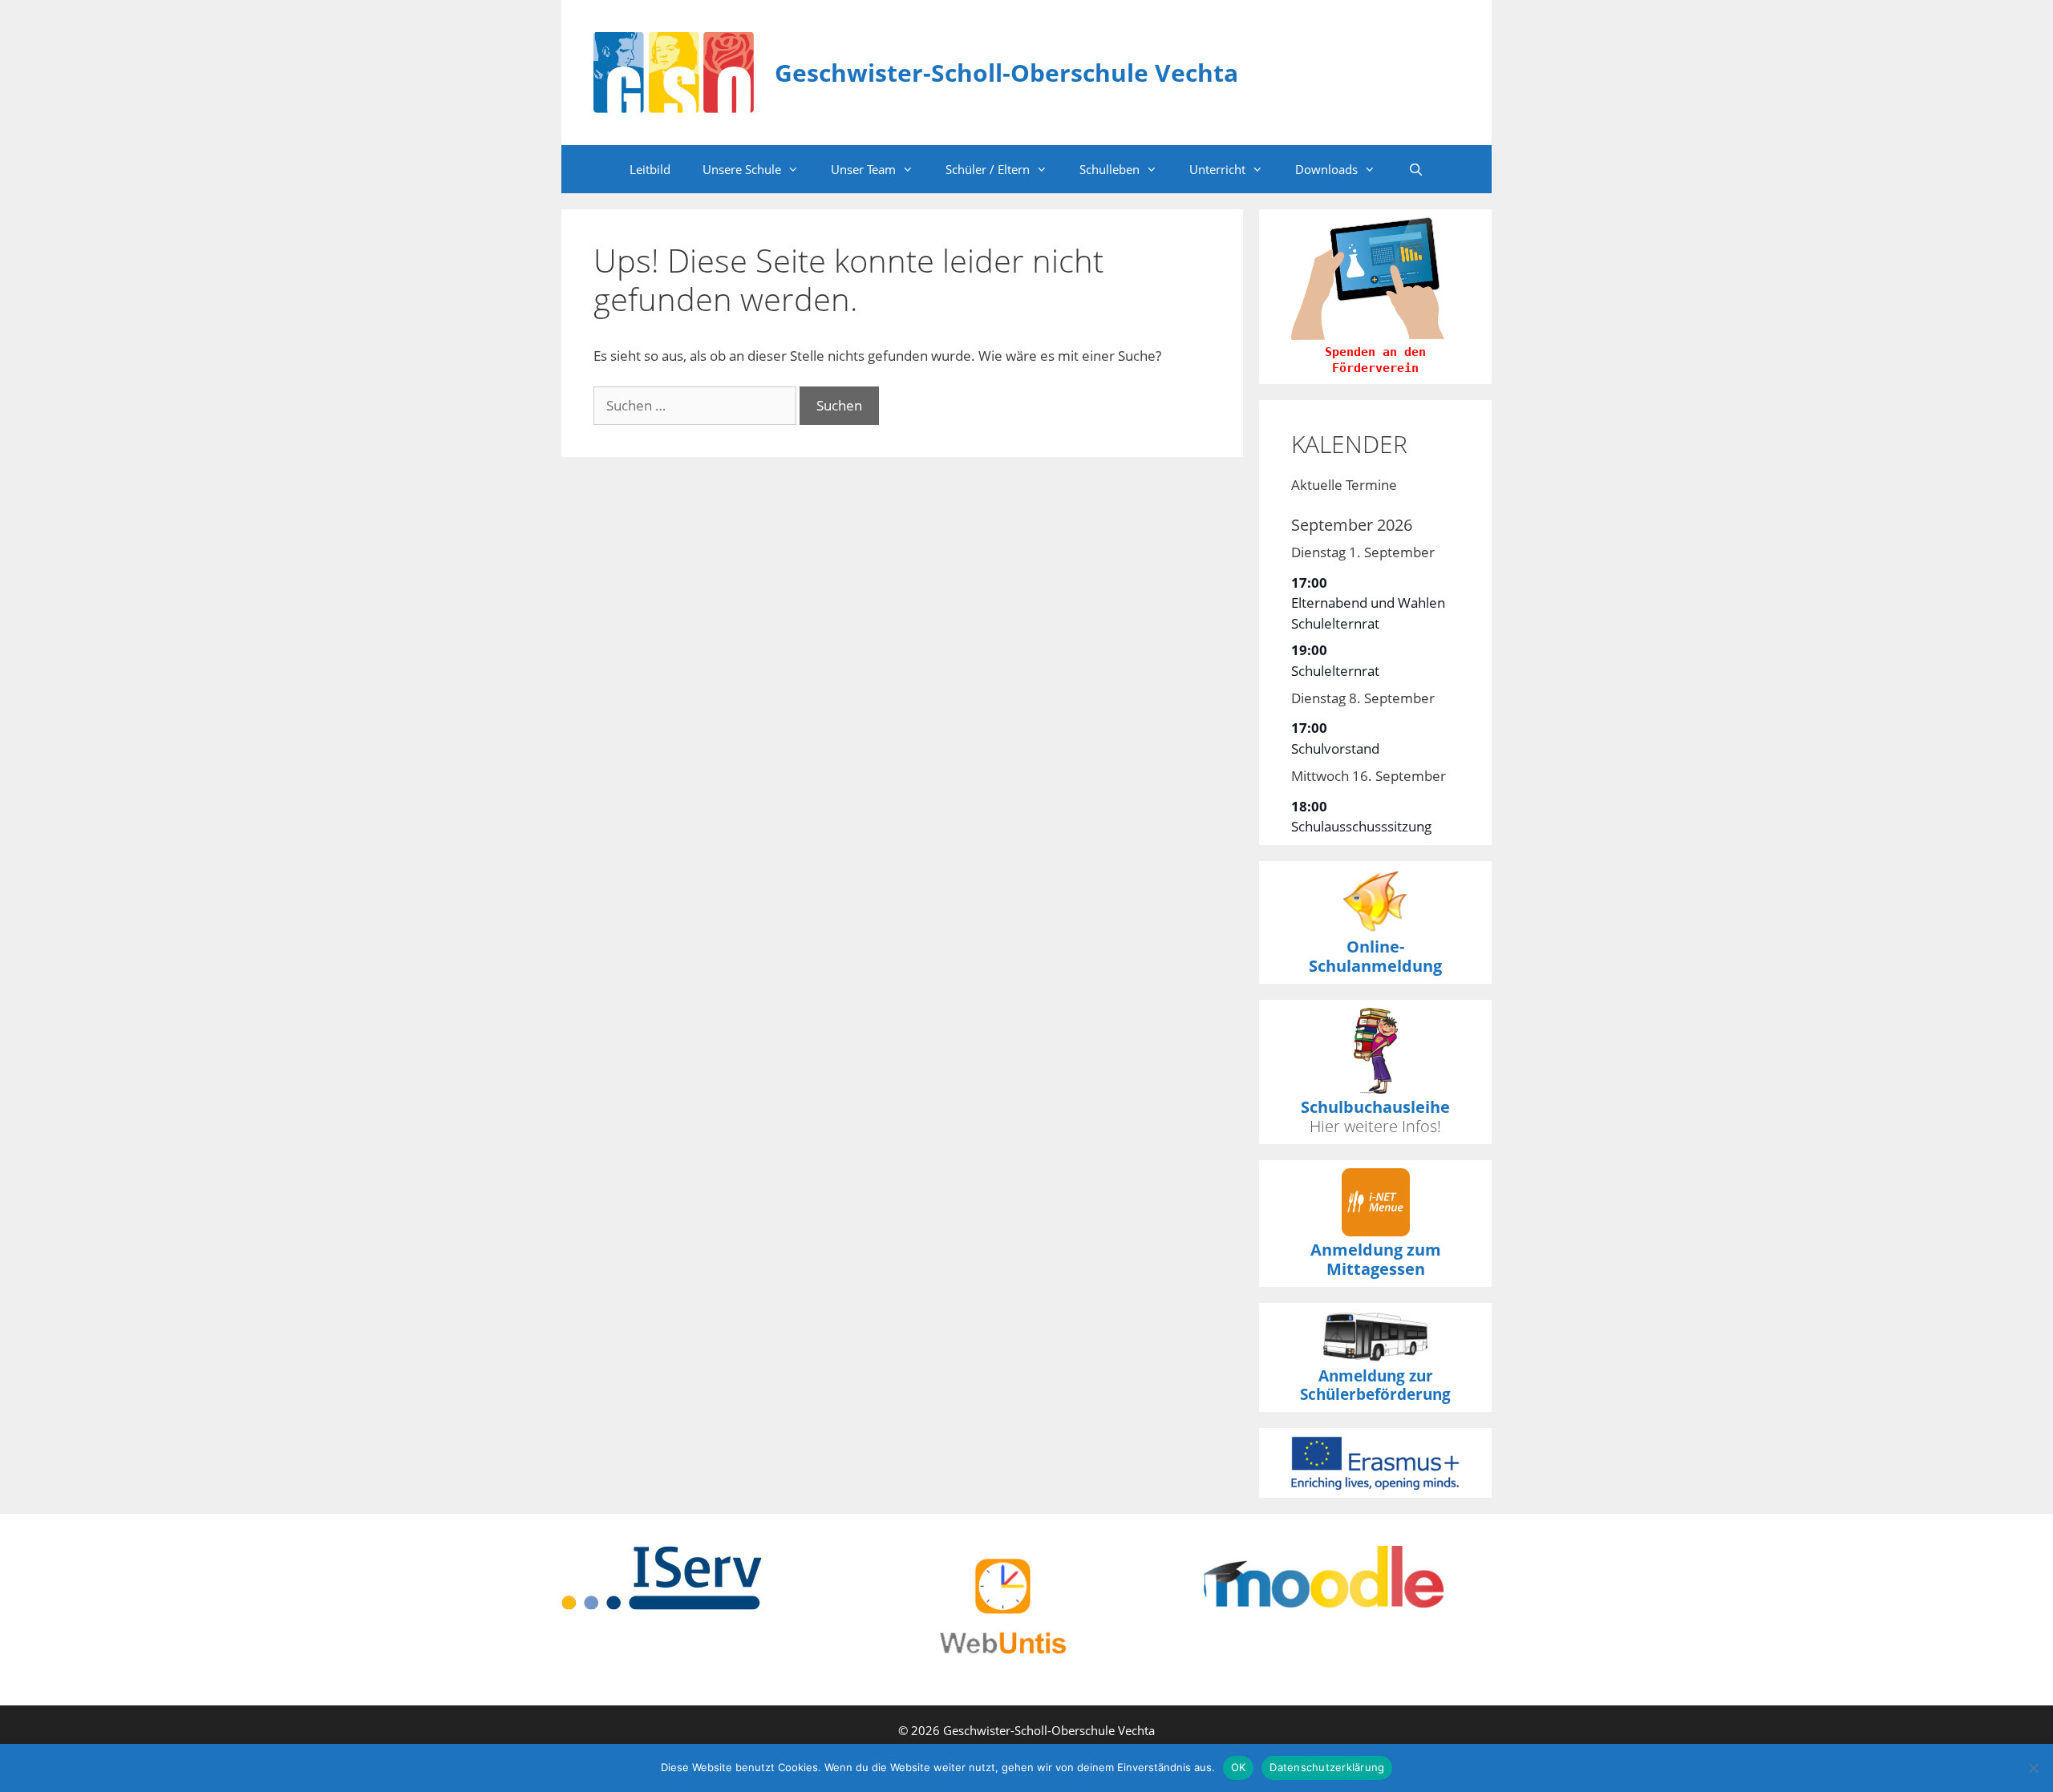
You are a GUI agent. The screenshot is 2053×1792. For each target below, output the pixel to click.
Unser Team (863, 169)
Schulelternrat (1335, 671)
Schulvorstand (1335, 748)
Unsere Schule (742, 169)
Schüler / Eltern (988, 169)
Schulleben (1110, 169)
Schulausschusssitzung (1361, 826)
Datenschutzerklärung (1327, 1767)
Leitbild (650, 169)
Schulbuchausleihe (1375, 1107)
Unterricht (1217, 169)
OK (1239, 1767)
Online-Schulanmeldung (1375, 956)
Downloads (1326, 169)
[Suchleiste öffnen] (1415, 169)
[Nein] (2033, 1768)
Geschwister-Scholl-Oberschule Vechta (1006, 73)
